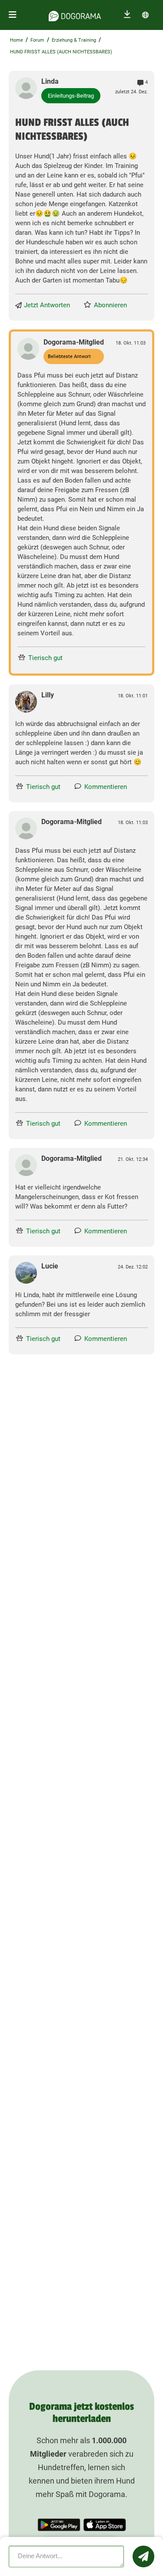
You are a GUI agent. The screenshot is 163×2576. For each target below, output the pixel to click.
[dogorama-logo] (75, 15)
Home (17, 40)
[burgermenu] (13, 15)
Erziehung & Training (74, 40)
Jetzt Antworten (47, 305)
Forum (37, 40)
